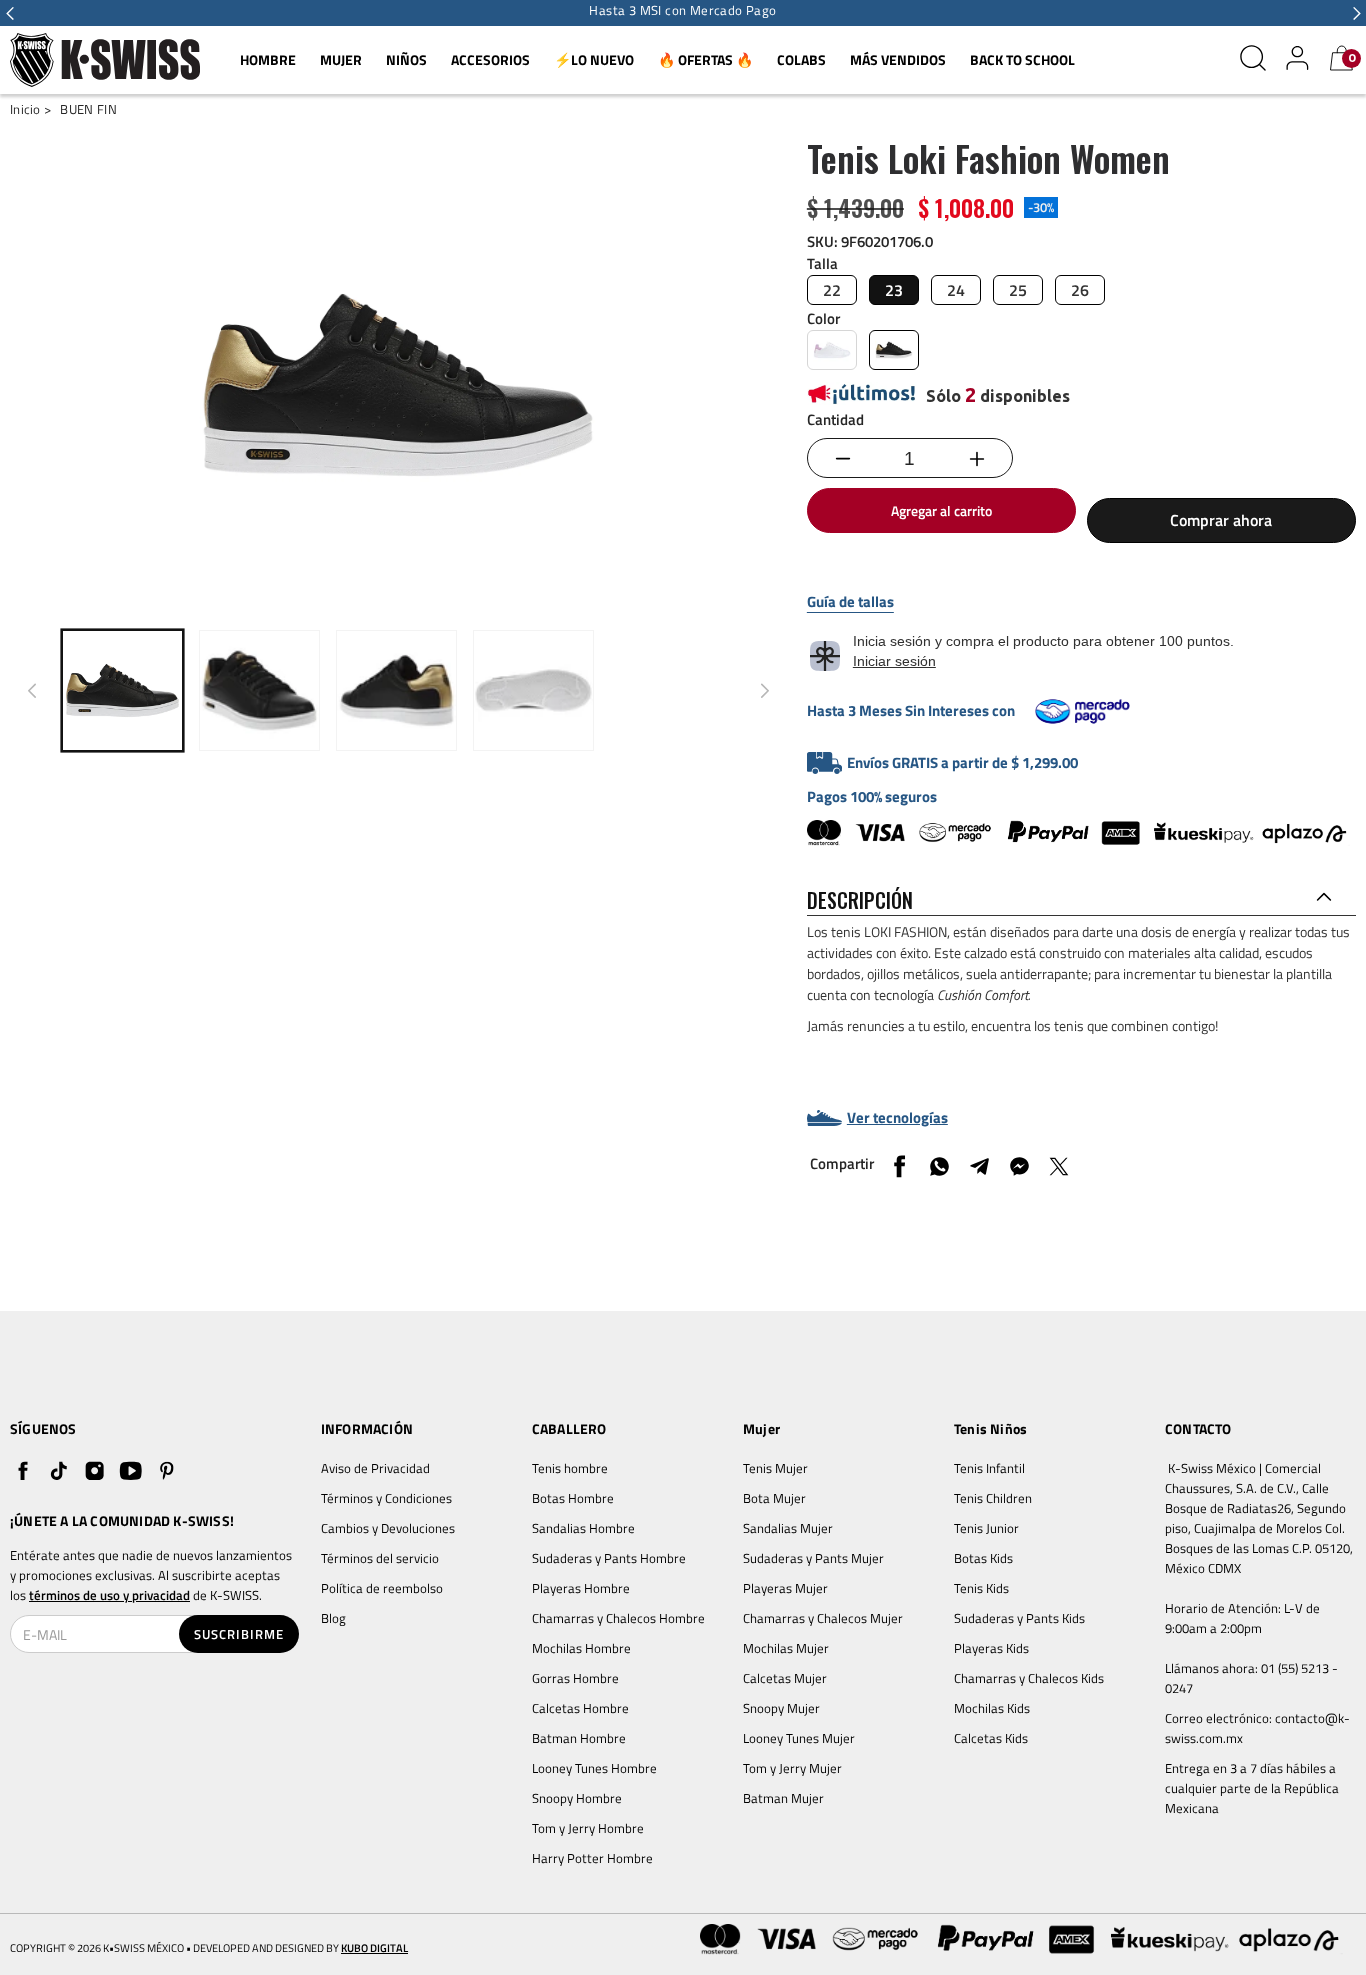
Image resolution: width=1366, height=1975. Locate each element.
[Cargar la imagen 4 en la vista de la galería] (533, 690)
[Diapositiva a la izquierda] (32, 691)
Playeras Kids (991, 1648)
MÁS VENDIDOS (898, 59)
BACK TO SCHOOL (1022, 59)
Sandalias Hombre (585, 1528)
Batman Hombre (579, 1738)
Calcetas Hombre (580, 1708)
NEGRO (894, 350)
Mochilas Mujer (786, 1648)
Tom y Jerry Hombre (588, 1828)
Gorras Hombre (575, 1678)
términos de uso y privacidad (109, 1595)
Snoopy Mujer (781, 1708)
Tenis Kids (981, 1588)
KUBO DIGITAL (374, 1948)
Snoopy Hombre (577, 1798)
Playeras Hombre (581, 1588)
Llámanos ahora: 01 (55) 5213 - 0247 (1253, 1678)
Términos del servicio (380, 1558)
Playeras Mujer (785, 1588)
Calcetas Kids (991, 1738)
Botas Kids (983, 1558)
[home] (105, 60)
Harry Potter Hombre (592, 1858)
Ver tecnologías (897, 1118)
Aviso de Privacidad (375, 1468)
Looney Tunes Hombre (594, 1768)
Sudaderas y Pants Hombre (609, 1558)
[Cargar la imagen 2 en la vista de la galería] (259, 690)
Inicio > (30, 109)
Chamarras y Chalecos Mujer (823, 1618)
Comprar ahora (1221, 520)
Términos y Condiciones (386, 1498)
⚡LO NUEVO (594, 59)
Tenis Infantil (989, 1468)
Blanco (832, 350)
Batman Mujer (783, 1798)
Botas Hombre (573, 1498)
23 (894, 290)
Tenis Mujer (775, 1468)
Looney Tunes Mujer (799, 1738)
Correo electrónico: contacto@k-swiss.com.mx (1257, 1728)
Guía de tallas (850, 602)
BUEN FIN (88, 109)
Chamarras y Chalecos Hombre (618, 1618)
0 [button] (1352, 58)
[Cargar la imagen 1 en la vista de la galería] (122, 690)
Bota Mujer (774, 1498)
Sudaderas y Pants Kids (1019, 1618)
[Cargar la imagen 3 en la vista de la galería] (396, 690)
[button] (10, 13)
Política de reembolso (382, 1588)
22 (832, 290)
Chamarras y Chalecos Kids (1029, 1678)
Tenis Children (993, 1498)
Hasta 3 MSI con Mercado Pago (682, 10)
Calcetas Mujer (785, 1678)
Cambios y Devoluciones (388, 1528)
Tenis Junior (986, 1528)
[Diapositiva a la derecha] (765, 691)
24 (956, 290)
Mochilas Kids (992, 1708)
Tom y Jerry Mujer (792, 1768)
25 (1018, 290)
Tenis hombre (570, 1468)
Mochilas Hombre (581, 1648)
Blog (333, 1618)
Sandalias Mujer (788, 1528)
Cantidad (835, 419)
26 (1080, 290)
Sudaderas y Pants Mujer (813, 1558)
